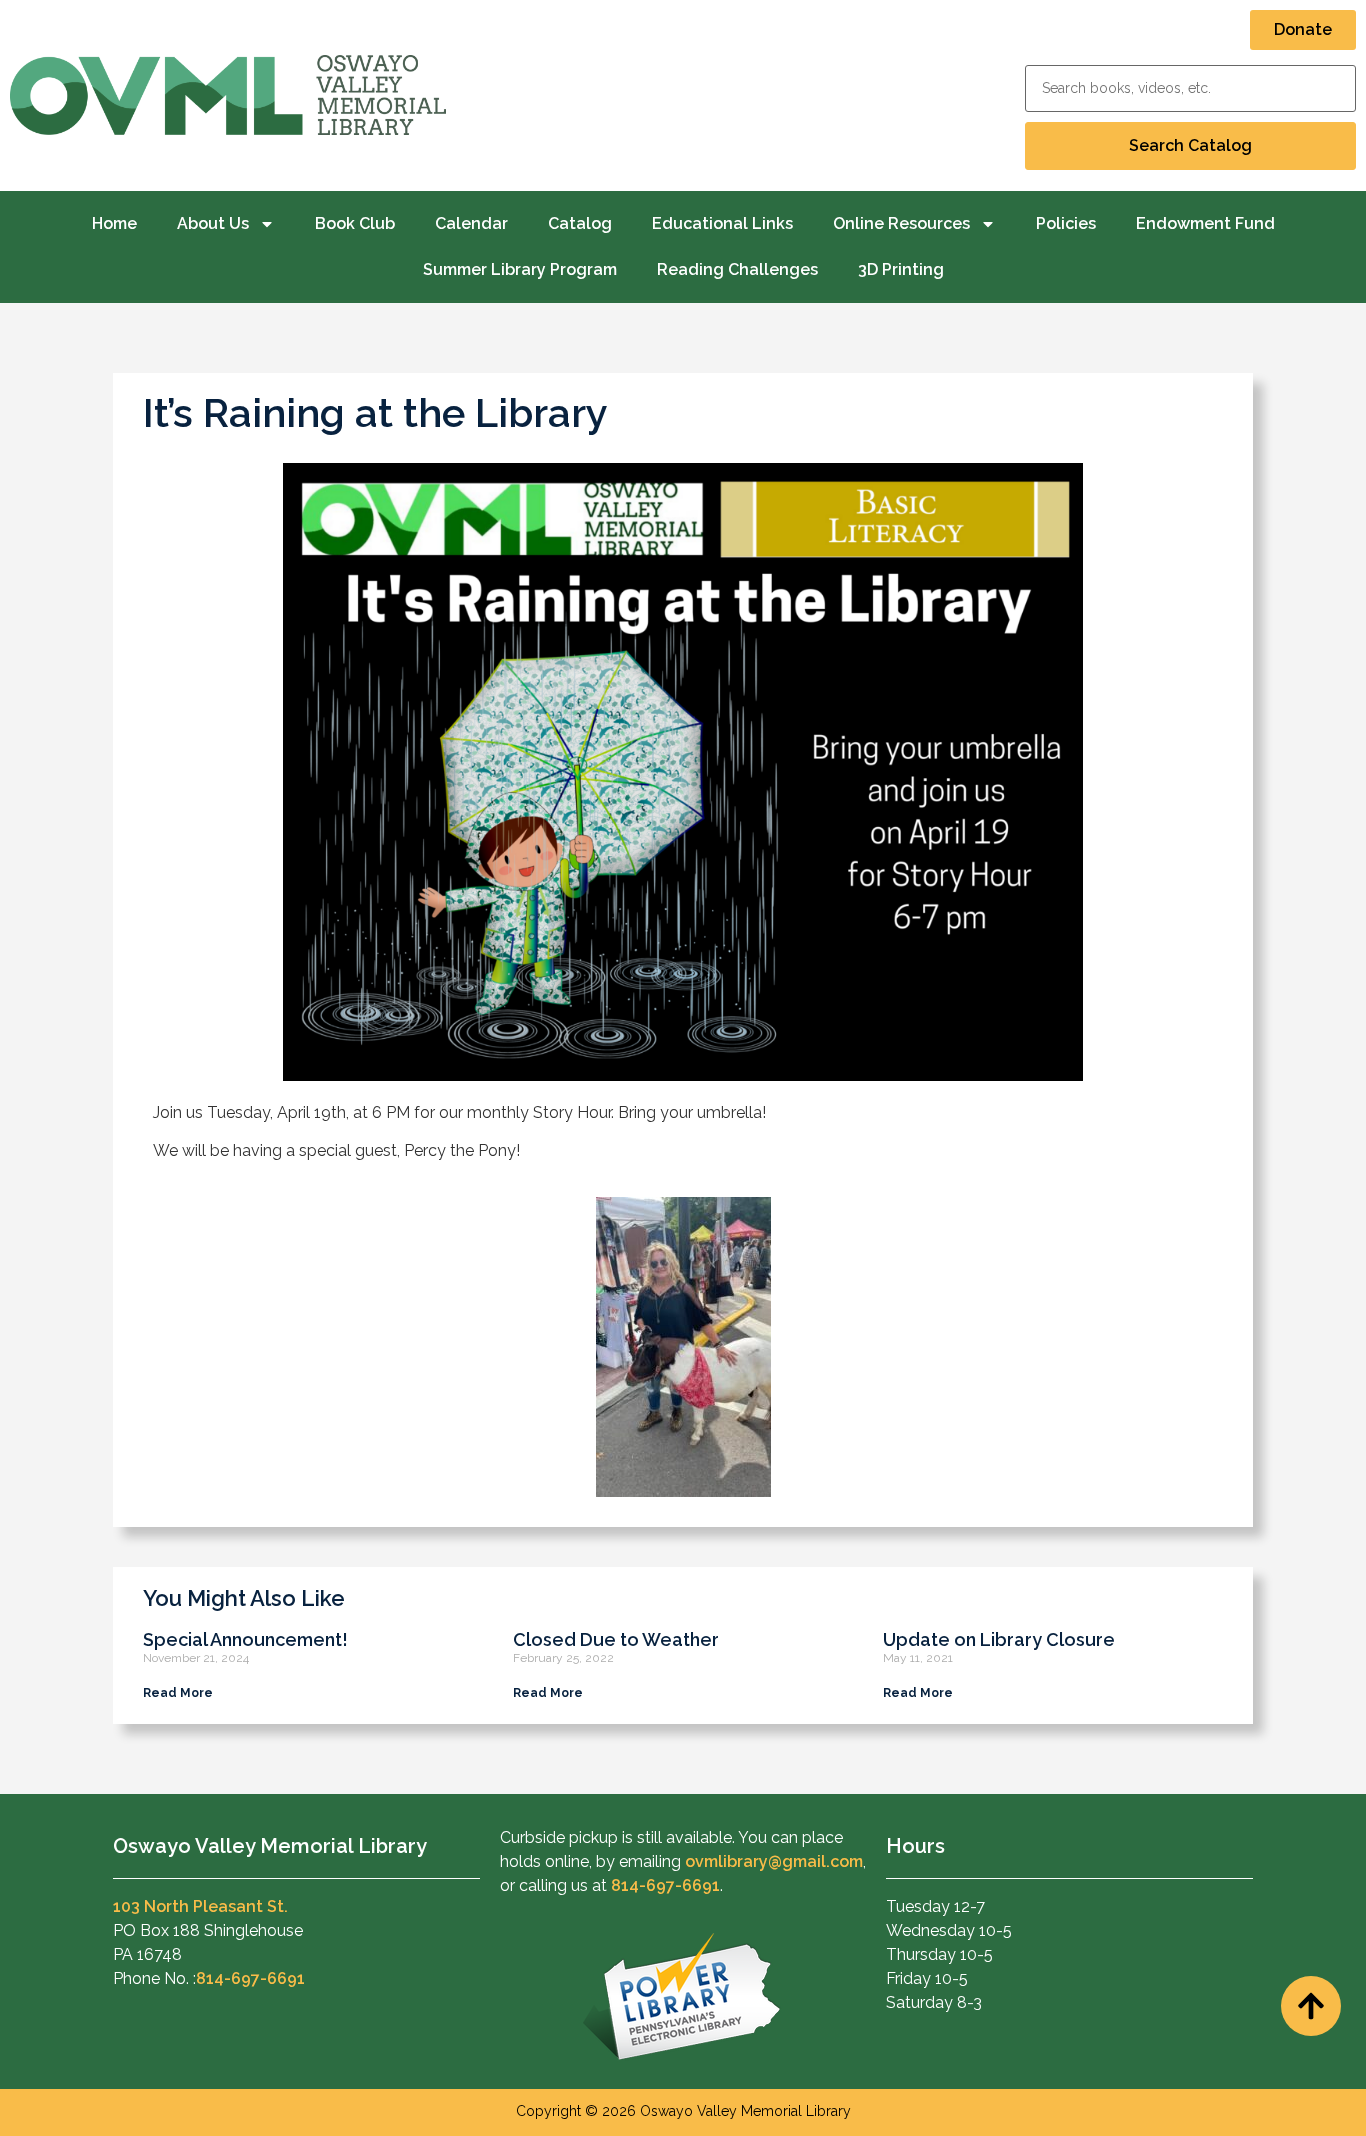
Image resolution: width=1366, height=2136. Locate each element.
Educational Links (722, 223)
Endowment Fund (1205, 223)
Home (114, 223)
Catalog (580, 223)
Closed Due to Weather (616, 1639)
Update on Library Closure (999, 1639)
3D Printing (901, 269)
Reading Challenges (737, 269)
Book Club (355, 223)
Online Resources (901, 223)
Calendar (471, 223)
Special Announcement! (245, 1639)
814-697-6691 (250, 1978)
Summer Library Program (520, 269)
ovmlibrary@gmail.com (774, 1861)
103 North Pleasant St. (200, 1906)
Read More (178, 1693)
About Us (213, 223)
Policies (1066, 223)
